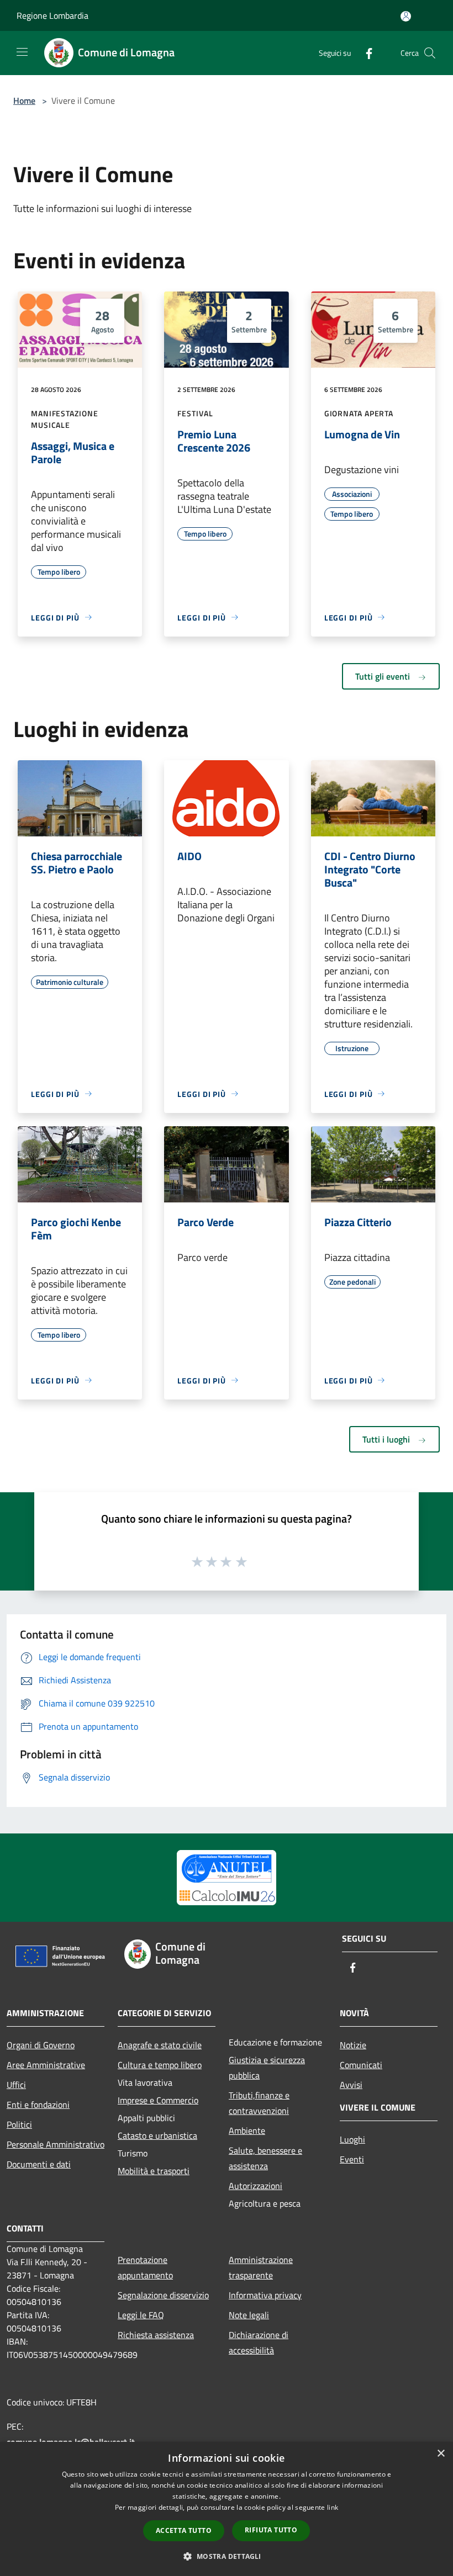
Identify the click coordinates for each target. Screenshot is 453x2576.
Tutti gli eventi (384, 676)
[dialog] (227, 2509)
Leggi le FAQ (141, 2315)
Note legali (249, 2315)
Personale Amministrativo (56, 2144)
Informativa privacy (265, 2295)
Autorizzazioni (256, 2186)
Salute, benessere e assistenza (265, 2158)
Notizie (353, 2045)
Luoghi (352, 2139)
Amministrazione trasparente (261, 2267)
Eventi (352, 2159)
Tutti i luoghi (387, 1439)
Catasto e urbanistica (157, 2135)
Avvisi (351, 2085)
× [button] (441, 2454)
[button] (226, 2556)
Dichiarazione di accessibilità (259, 2342)
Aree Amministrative (46, 2065)
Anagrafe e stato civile (160, 2045)
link (333, 2507)
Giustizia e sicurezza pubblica (267, 2068)
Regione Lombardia (52, 15)
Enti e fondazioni (38, 2105)
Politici (19, 2124)
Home (24, 100)
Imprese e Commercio (158, 2100)
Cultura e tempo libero (160, 2065)
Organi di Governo (41, 2045)
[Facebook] (365, 53)
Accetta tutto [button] (184, 2530)
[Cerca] (430, 53)
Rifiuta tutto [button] (271, 2530)
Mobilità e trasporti (154, 2171)
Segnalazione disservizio (163, 2295)
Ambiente (247, 2130)
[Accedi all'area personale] (406, 16)
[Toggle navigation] (22, 52)
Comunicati (361, 2065)
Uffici (16, 2085)
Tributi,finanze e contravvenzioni (259, 2103)
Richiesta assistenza (156, 2335)
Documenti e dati (39, 2164)
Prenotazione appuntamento (145, 2267)
